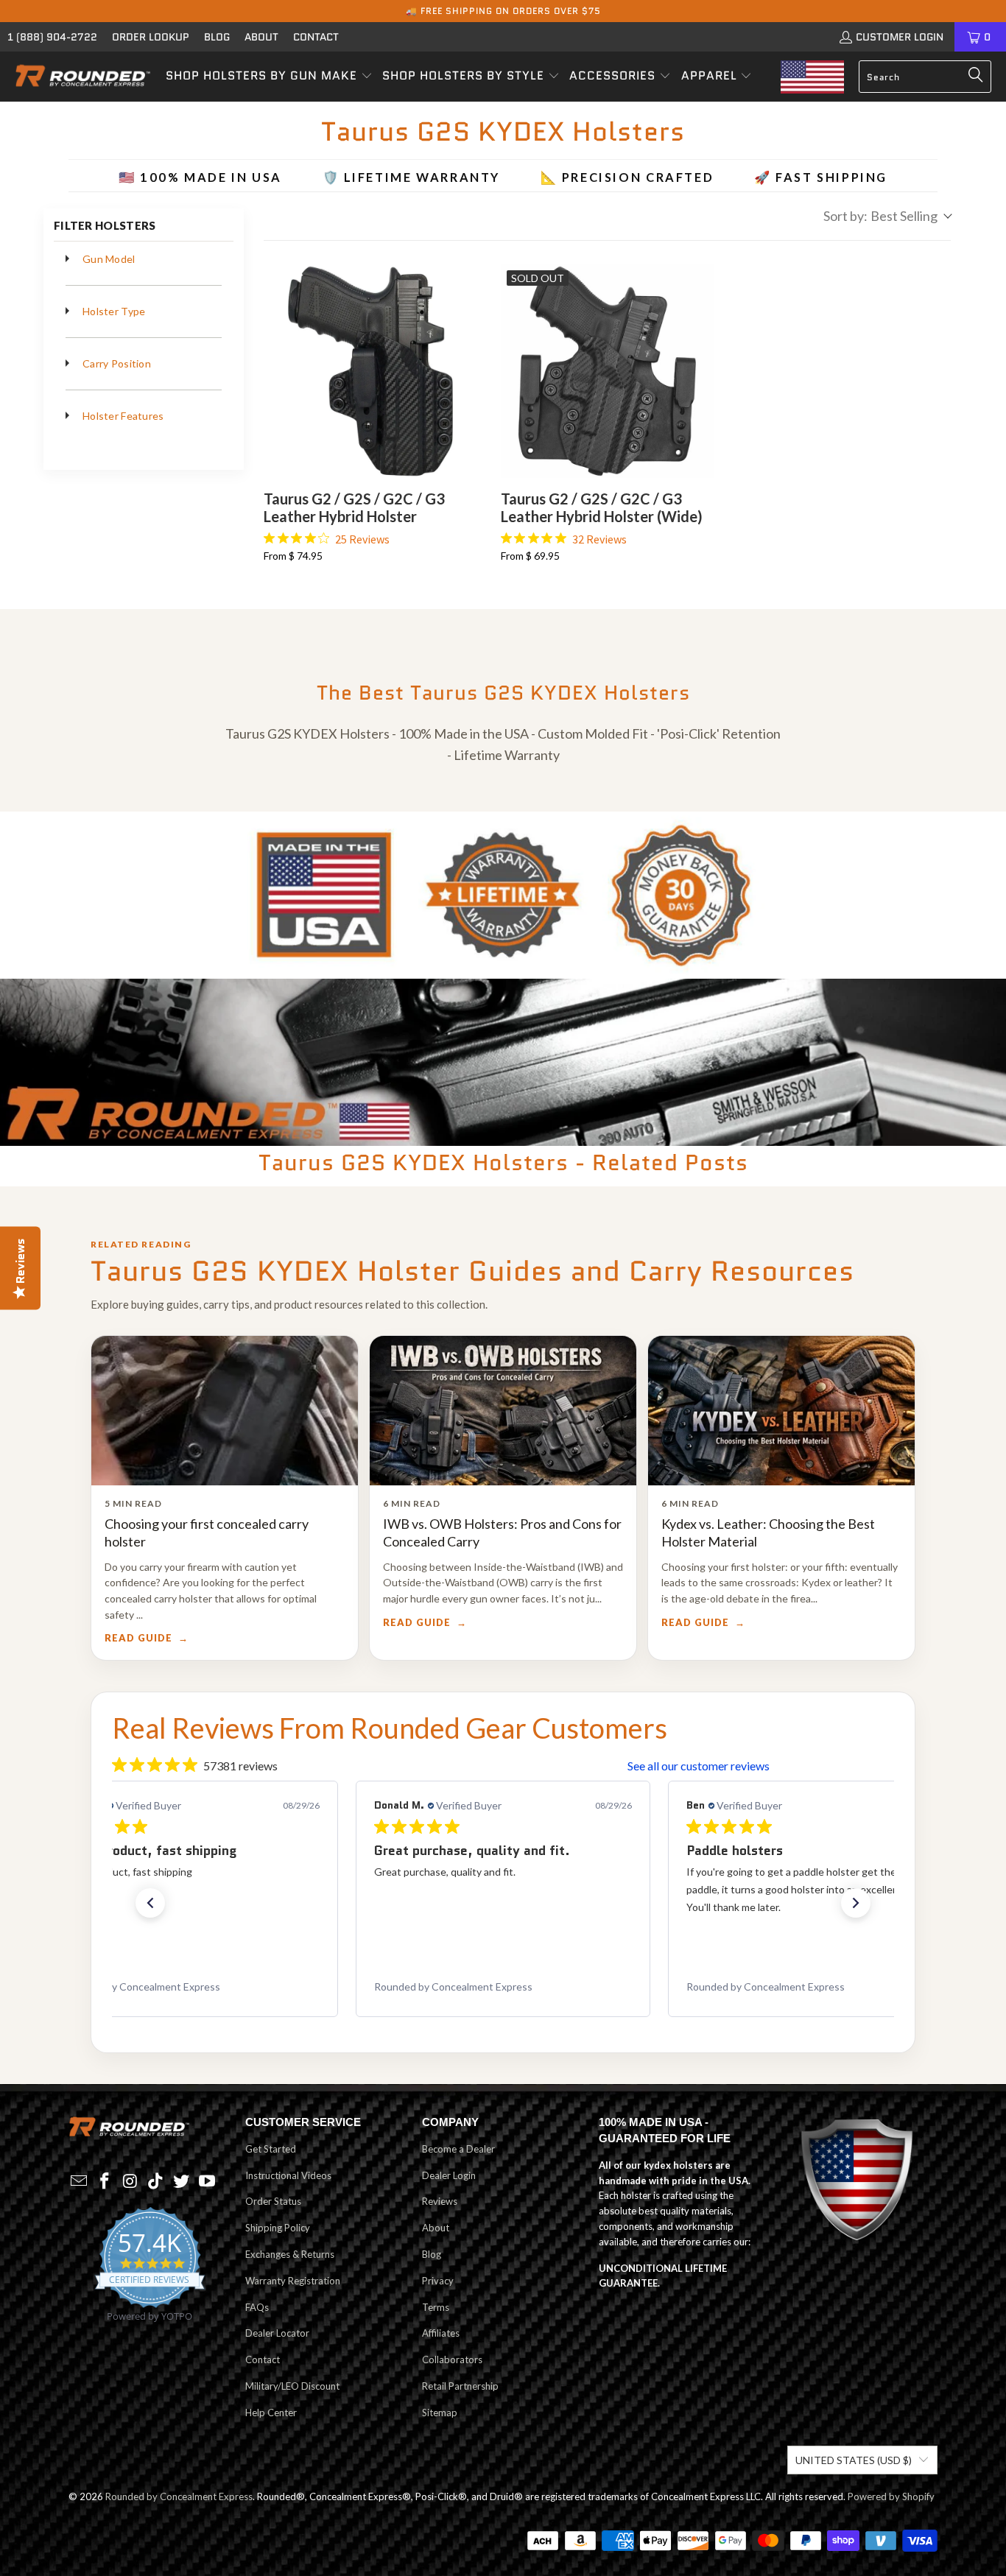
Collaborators (452, 2359)
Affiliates (441, 2333)
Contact (316, 37)
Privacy (438, 2281)
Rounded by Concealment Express (179, 2496)
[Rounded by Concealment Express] (83, 77)
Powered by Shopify (891, 2496)
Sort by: (880, 216)
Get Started (271, 2149)
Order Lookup (151, 37)
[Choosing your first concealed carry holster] (225, 1411)
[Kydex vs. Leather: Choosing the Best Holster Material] (781, 1411)
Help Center (271, 2413)
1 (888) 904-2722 (52, 37)
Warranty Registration (293, 2281)
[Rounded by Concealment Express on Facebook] (105, 2182)
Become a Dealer (458, 2149)
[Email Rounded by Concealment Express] (80, 2182)
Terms (436, 2307)
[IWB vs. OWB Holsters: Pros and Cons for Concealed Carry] (503, 1411)
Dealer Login (449, 2175)
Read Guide (138, 1638)
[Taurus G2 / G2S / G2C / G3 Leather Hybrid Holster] (370, 371)
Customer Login (900, 37)
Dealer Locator (277, 2333)
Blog (217, 37)
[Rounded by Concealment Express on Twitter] (182, 2182)
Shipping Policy (278, 2228)
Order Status (273, 2201)
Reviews (440, 2201)
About (261, 37)
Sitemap (440, 2413)
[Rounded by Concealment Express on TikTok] (156, 2182)
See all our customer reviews (699, 1766)
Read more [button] (845, 1925)
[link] (191, 1987)
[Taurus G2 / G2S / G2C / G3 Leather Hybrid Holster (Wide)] (608, 371)
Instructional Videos (288, 2175)
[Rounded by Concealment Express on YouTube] (207, 2182)
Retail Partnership (460, 2386)
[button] (269, 77)
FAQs (257, 2307)
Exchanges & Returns (290, 2254)
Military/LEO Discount (292, 2386)
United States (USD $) (854, 2460)
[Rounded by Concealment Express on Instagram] (130, 2182)
